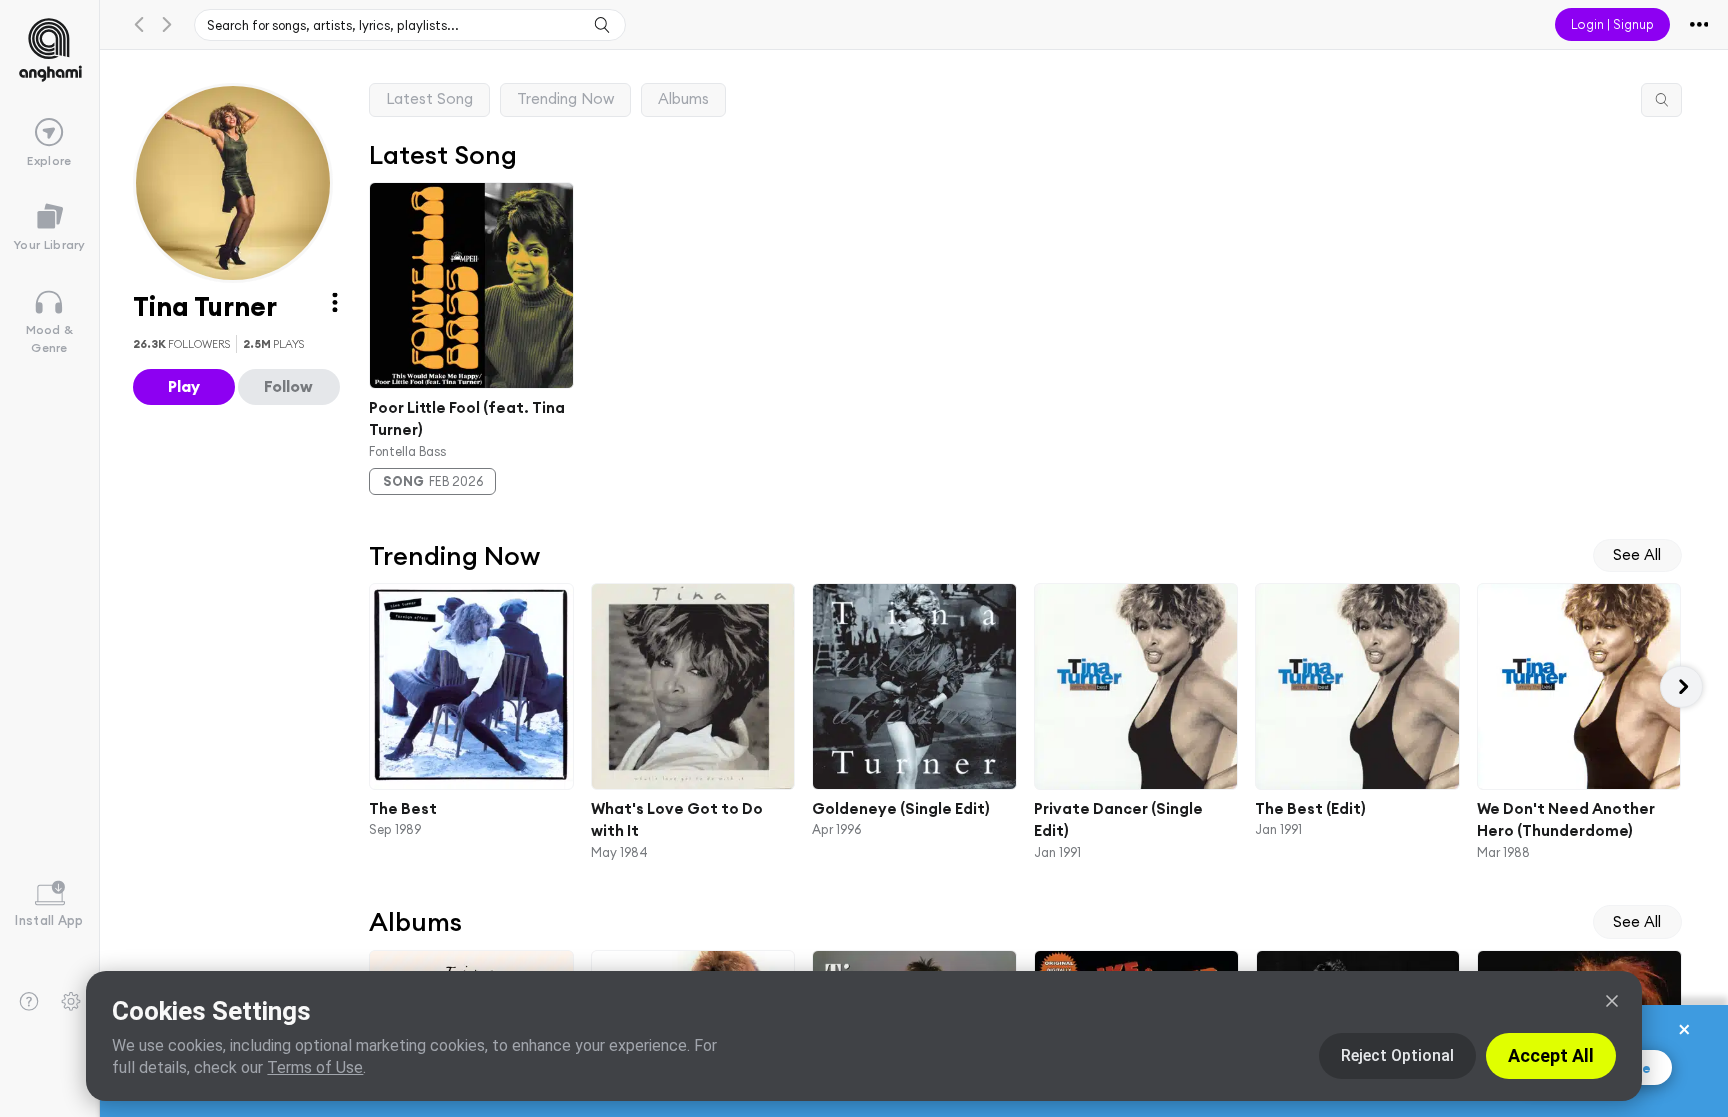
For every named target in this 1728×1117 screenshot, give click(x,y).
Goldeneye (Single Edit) (901, 808)
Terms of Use (315, 1067)
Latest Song (429, 98)
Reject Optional (1397, 1055)
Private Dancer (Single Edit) (1117, 820)
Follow (288, 386)
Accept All (1551, 1055)
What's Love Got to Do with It (676, 820)
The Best (403, 808)
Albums (683, 98)
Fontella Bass (407, 450)
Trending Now (565, 98)
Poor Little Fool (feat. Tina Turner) (467, 418)
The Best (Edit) (1310, 808)
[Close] (1612, 1001)
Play (184, 386)
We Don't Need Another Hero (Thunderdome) (1565, 820)
